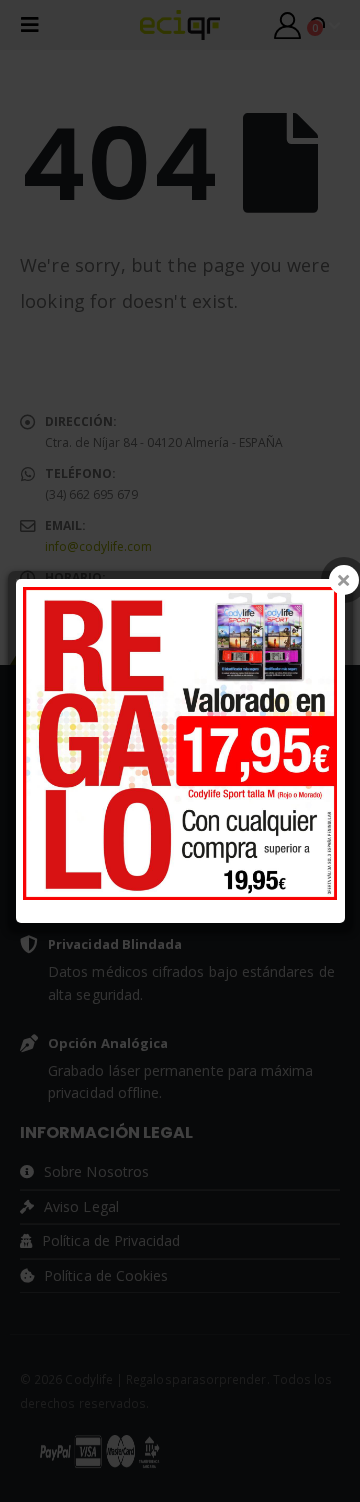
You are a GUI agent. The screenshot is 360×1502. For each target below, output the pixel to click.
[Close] (344, 580)
